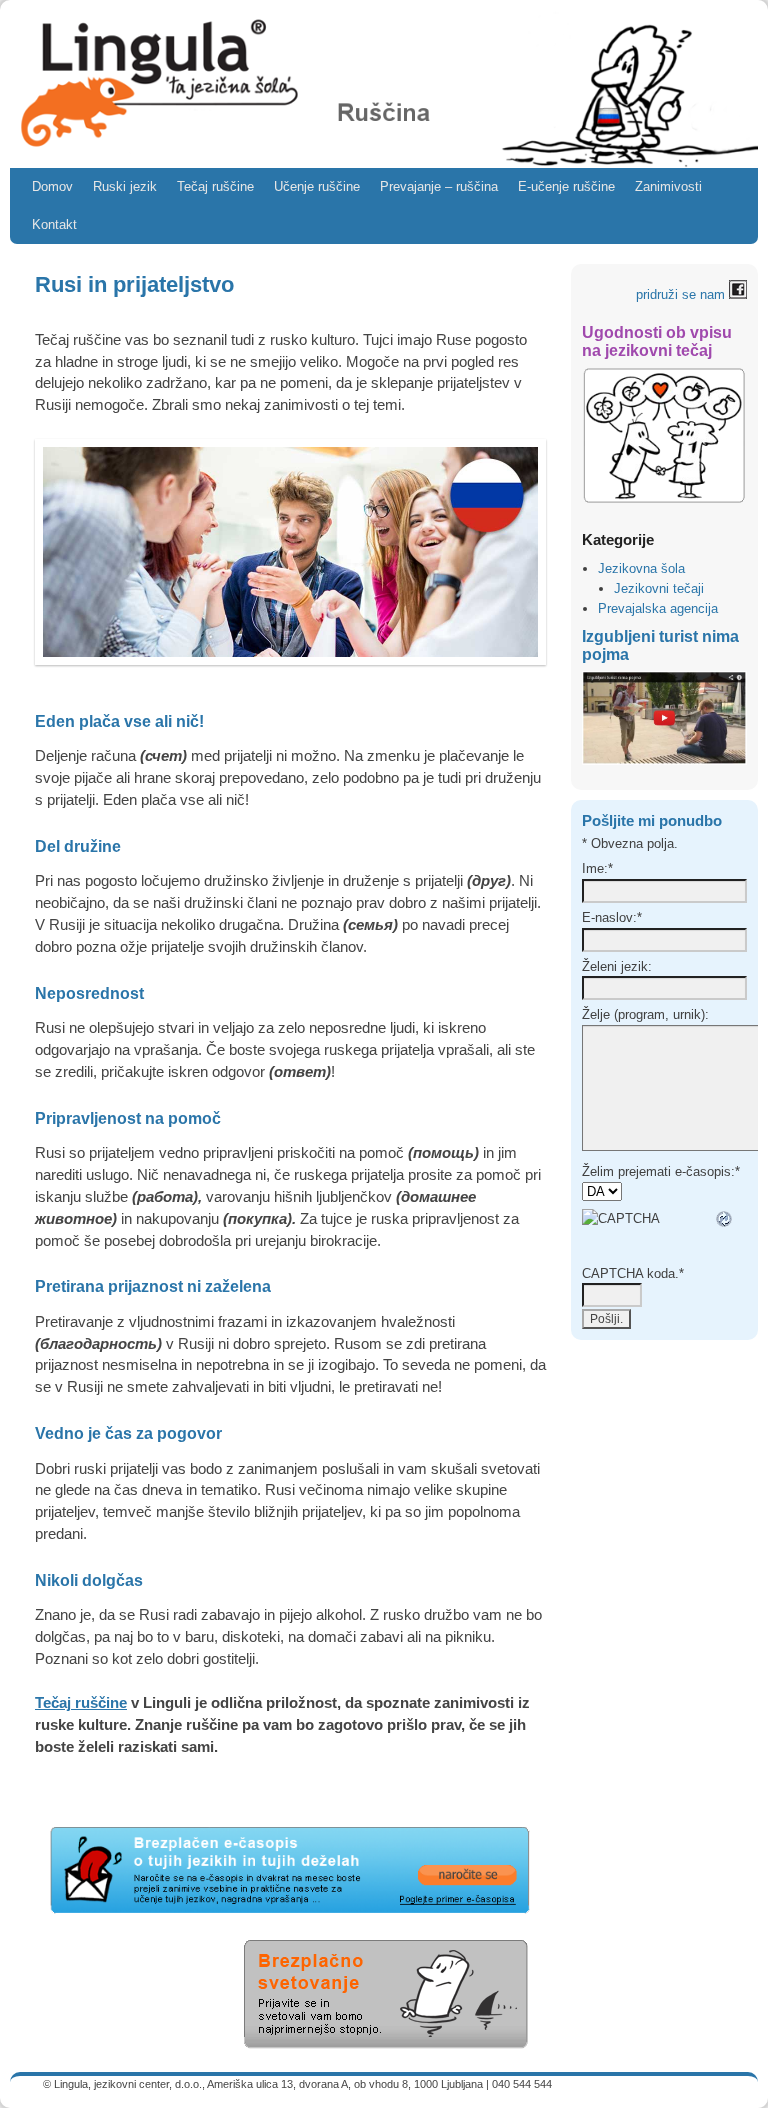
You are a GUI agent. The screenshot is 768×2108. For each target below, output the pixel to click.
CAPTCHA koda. (633, 1273)
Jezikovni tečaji (659, 588)
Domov (52, 186)
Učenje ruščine (317, 186)
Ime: (597, 868)
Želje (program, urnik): (645, 1014)
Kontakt (54, 224)
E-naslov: (612, 917)
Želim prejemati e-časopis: (661, 1171)
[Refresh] (725, 1218)
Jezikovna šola (641, 568)
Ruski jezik (125, 186)
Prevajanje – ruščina (439, 186)
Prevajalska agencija (658, 608)
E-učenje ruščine (566, 186)
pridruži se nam (682, 294)
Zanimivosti (668, 186)
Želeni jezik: (617, 966)
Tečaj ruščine (215, 186)
